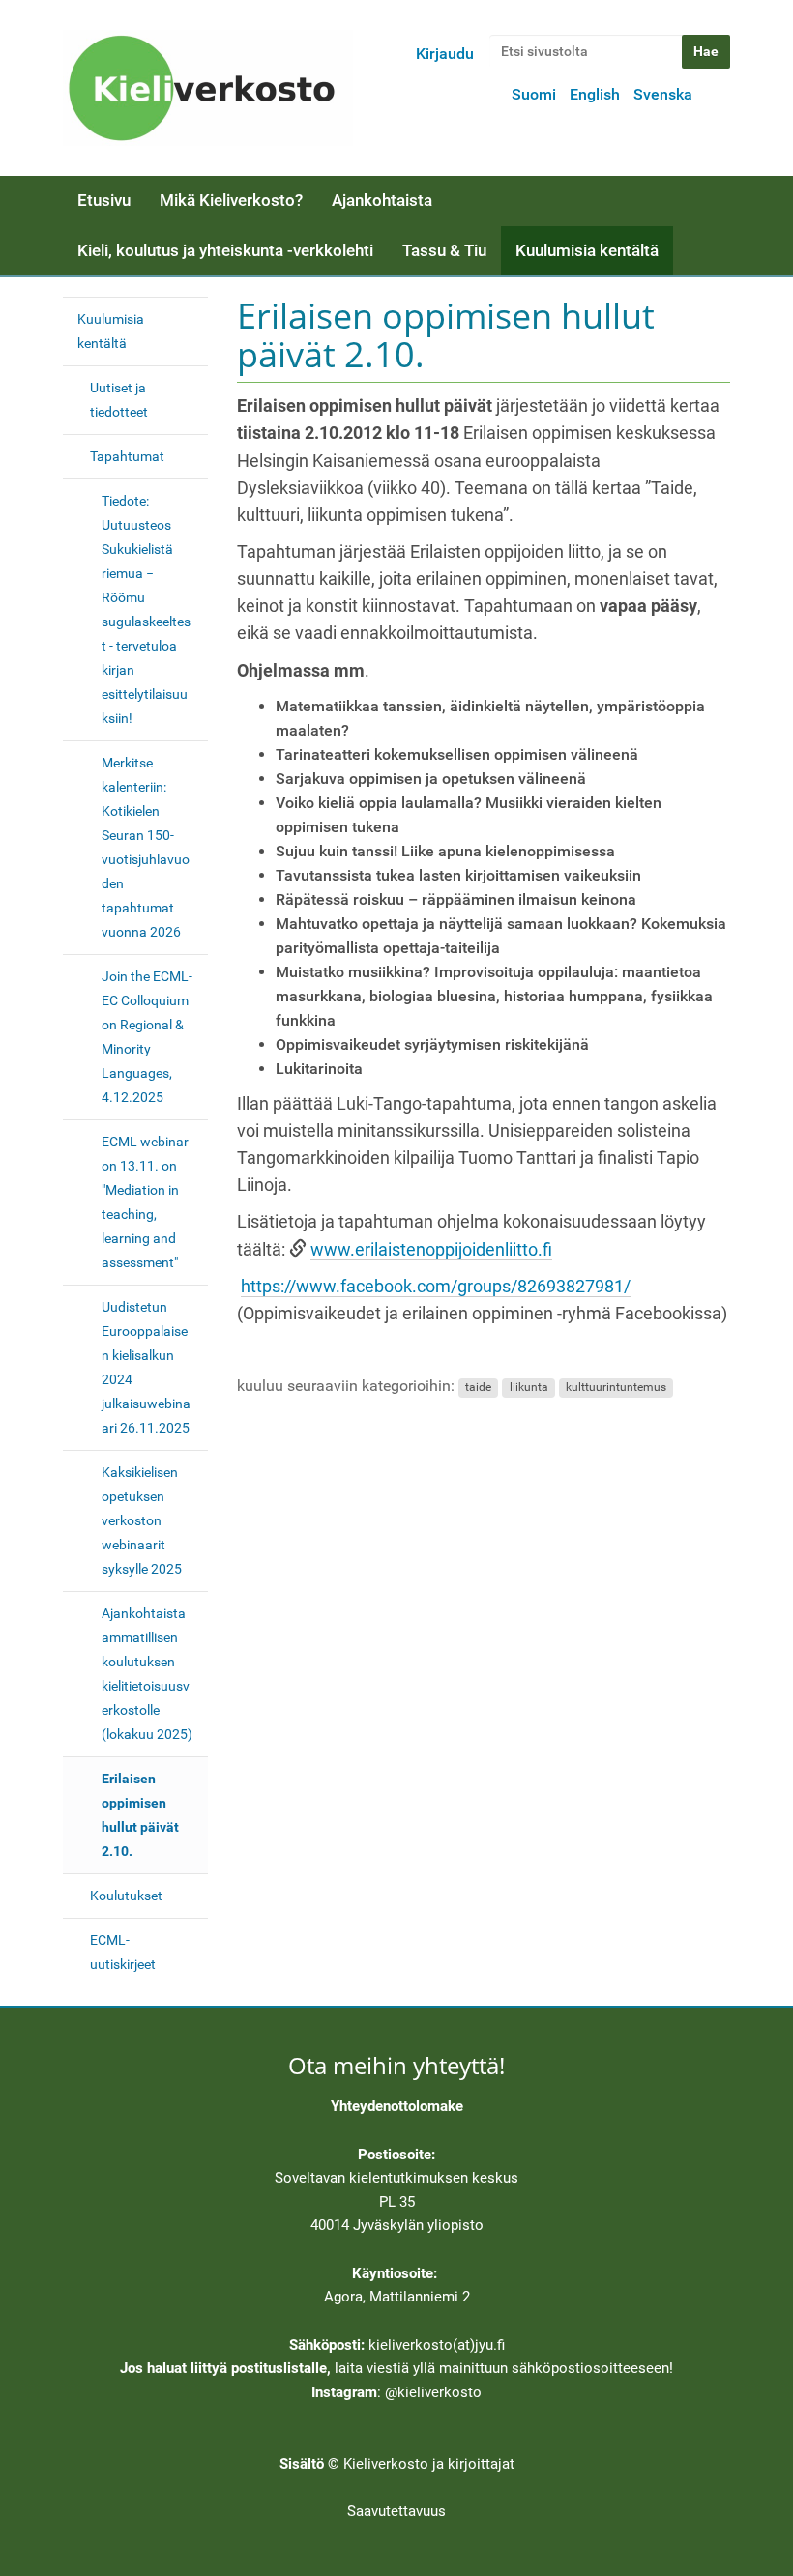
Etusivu (104, 200)
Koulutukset (126, 1896)
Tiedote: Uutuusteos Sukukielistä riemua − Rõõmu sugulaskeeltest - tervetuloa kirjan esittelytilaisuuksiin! (146, 609)
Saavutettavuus (396, 2511)
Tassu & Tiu (444, 250)
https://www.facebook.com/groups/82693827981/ (436, 1287)
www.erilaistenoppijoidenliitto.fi (431, 1250)
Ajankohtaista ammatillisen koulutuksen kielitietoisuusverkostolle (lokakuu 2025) (147, 1674)
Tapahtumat (127, 456)
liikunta (529, 1387)
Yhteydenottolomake (397, 2106)
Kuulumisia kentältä (587, 250)
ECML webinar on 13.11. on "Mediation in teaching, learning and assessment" (145, 1202)
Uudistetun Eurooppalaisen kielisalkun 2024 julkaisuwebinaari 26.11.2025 (146, 1367)
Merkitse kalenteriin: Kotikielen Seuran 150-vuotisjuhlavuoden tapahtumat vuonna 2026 (146, 847)
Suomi (534, 94)
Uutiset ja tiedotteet (119, 400)
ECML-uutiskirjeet (123, 1952)
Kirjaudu (445, 54)
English (595, 94)
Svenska (663, 94)
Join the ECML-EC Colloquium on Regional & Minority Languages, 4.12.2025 (147, 1037)
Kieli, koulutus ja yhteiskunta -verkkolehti (225, 250)
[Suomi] (208, 88)
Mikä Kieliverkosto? (231, 200)
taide (478, 1387)
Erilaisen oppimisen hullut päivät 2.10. (140, 1815)
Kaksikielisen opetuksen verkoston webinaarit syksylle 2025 (142, 1520)
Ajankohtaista (382, 200)
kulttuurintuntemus (616, 1387)
